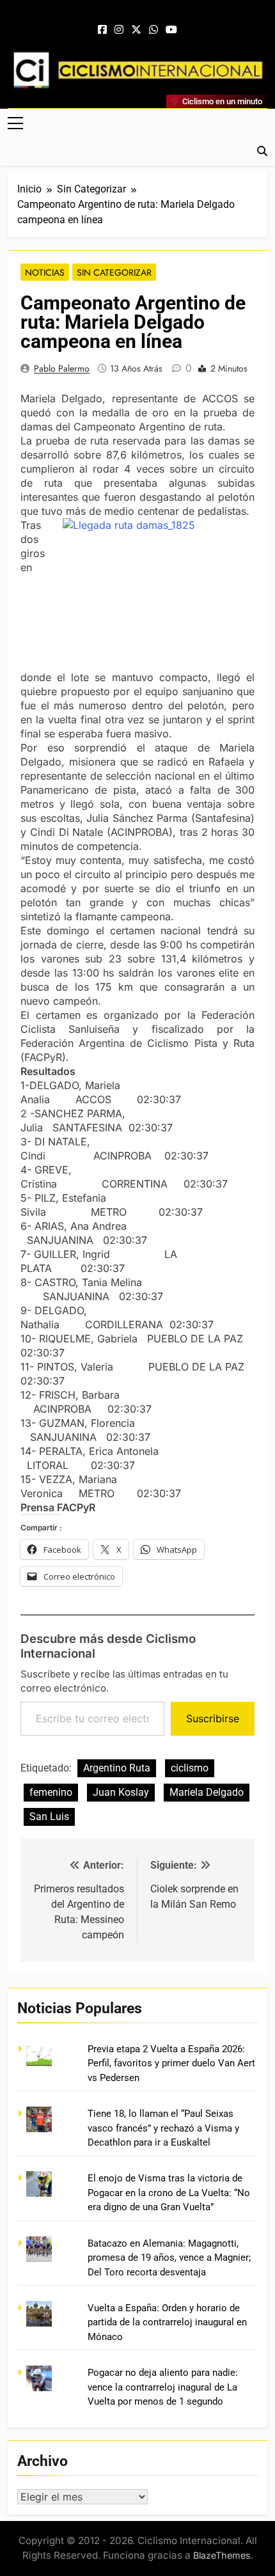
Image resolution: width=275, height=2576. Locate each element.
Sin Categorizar (114, 272)
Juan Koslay (121, 1792)
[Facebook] (102, 30)
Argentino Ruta (117, 1768)
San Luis (49, 1817)
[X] (136, 30)
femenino (51, 1792)
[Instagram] (119, 30)
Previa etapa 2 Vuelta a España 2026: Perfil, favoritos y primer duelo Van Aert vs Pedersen (171, 2063)
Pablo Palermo (62, 368)
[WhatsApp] (153, 30)
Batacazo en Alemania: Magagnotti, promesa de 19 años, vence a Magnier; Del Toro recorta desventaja (169, 2258)
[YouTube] (171, 30)
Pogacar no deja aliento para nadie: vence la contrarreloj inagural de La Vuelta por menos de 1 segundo (163, 2387)
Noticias (45, 272)
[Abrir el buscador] (262, 151)
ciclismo (190, 1768)
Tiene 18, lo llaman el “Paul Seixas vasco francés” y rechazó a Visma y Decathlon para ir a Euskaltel (163, 2128)
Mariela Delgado (207, 1792)
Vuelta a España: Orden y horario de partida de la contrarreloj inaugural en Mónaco (167, 2322)
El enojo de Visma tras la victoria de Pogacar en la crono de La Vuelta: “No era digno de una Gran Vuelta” (169, 2193)
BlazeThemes (222, 2555)
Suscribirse (213, 1718)
